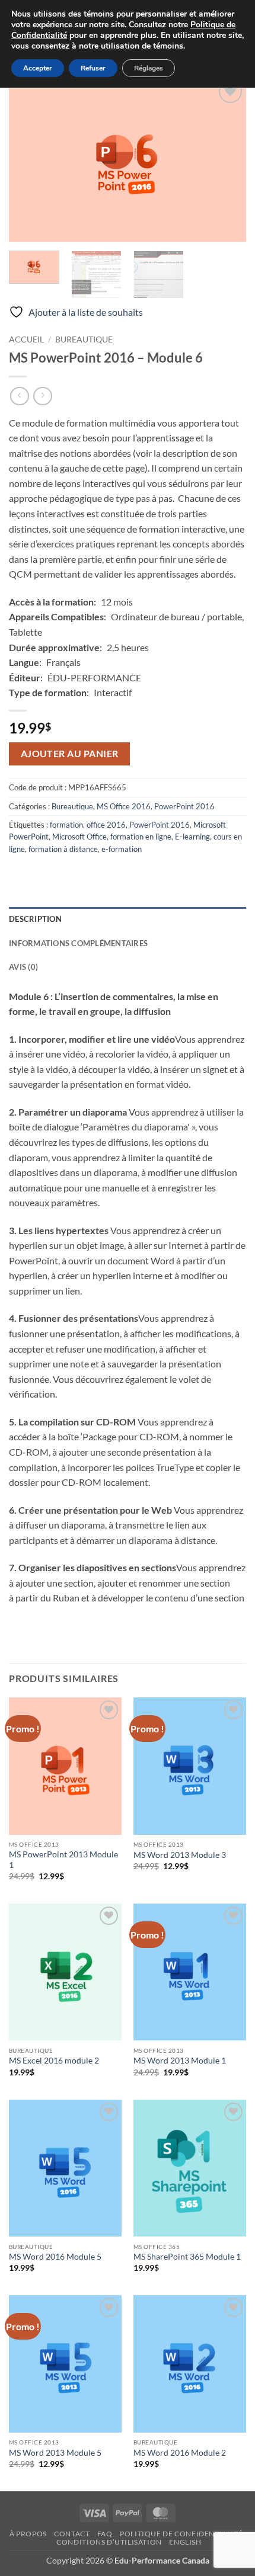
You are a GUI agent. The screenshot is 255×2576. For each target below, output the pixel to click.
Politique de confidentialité (181, 2534)
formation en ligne (141, 837)
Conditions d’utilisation (109, 2542)
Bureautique (84, 339)
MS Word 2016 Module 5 (55, 2257)
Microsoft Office (79, 837)
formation (66, 825)
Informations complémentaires (78, 943)
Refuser (93, 68)
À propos (28, 2534)
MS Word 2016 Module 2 (180, 2453)
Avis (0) (23, 967)
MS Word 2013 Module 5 (55, 2453)
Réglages (149, 68)
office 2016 (106, 825)
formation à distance (63, 849)
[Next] (227, 159)
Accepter (38, 68)
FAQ (105, 2534)
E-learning (192, 837)
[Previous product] (42, 396)
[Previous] (28, 159)
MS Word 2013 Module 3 (180, 1855)
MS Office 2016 (124, 806)
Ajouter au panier (70, 754)
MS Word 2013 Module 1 (180, 2061)
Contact (72, 2534)
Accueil (26, 339)
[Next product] (19, 396)
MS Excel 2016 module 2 (54, 2061)
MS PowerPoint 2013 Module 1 (63, 1860)
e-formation (122, 849)
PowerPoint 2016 (184, 806)
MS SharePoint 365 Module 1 (187, 2257)
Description (35, 919)
